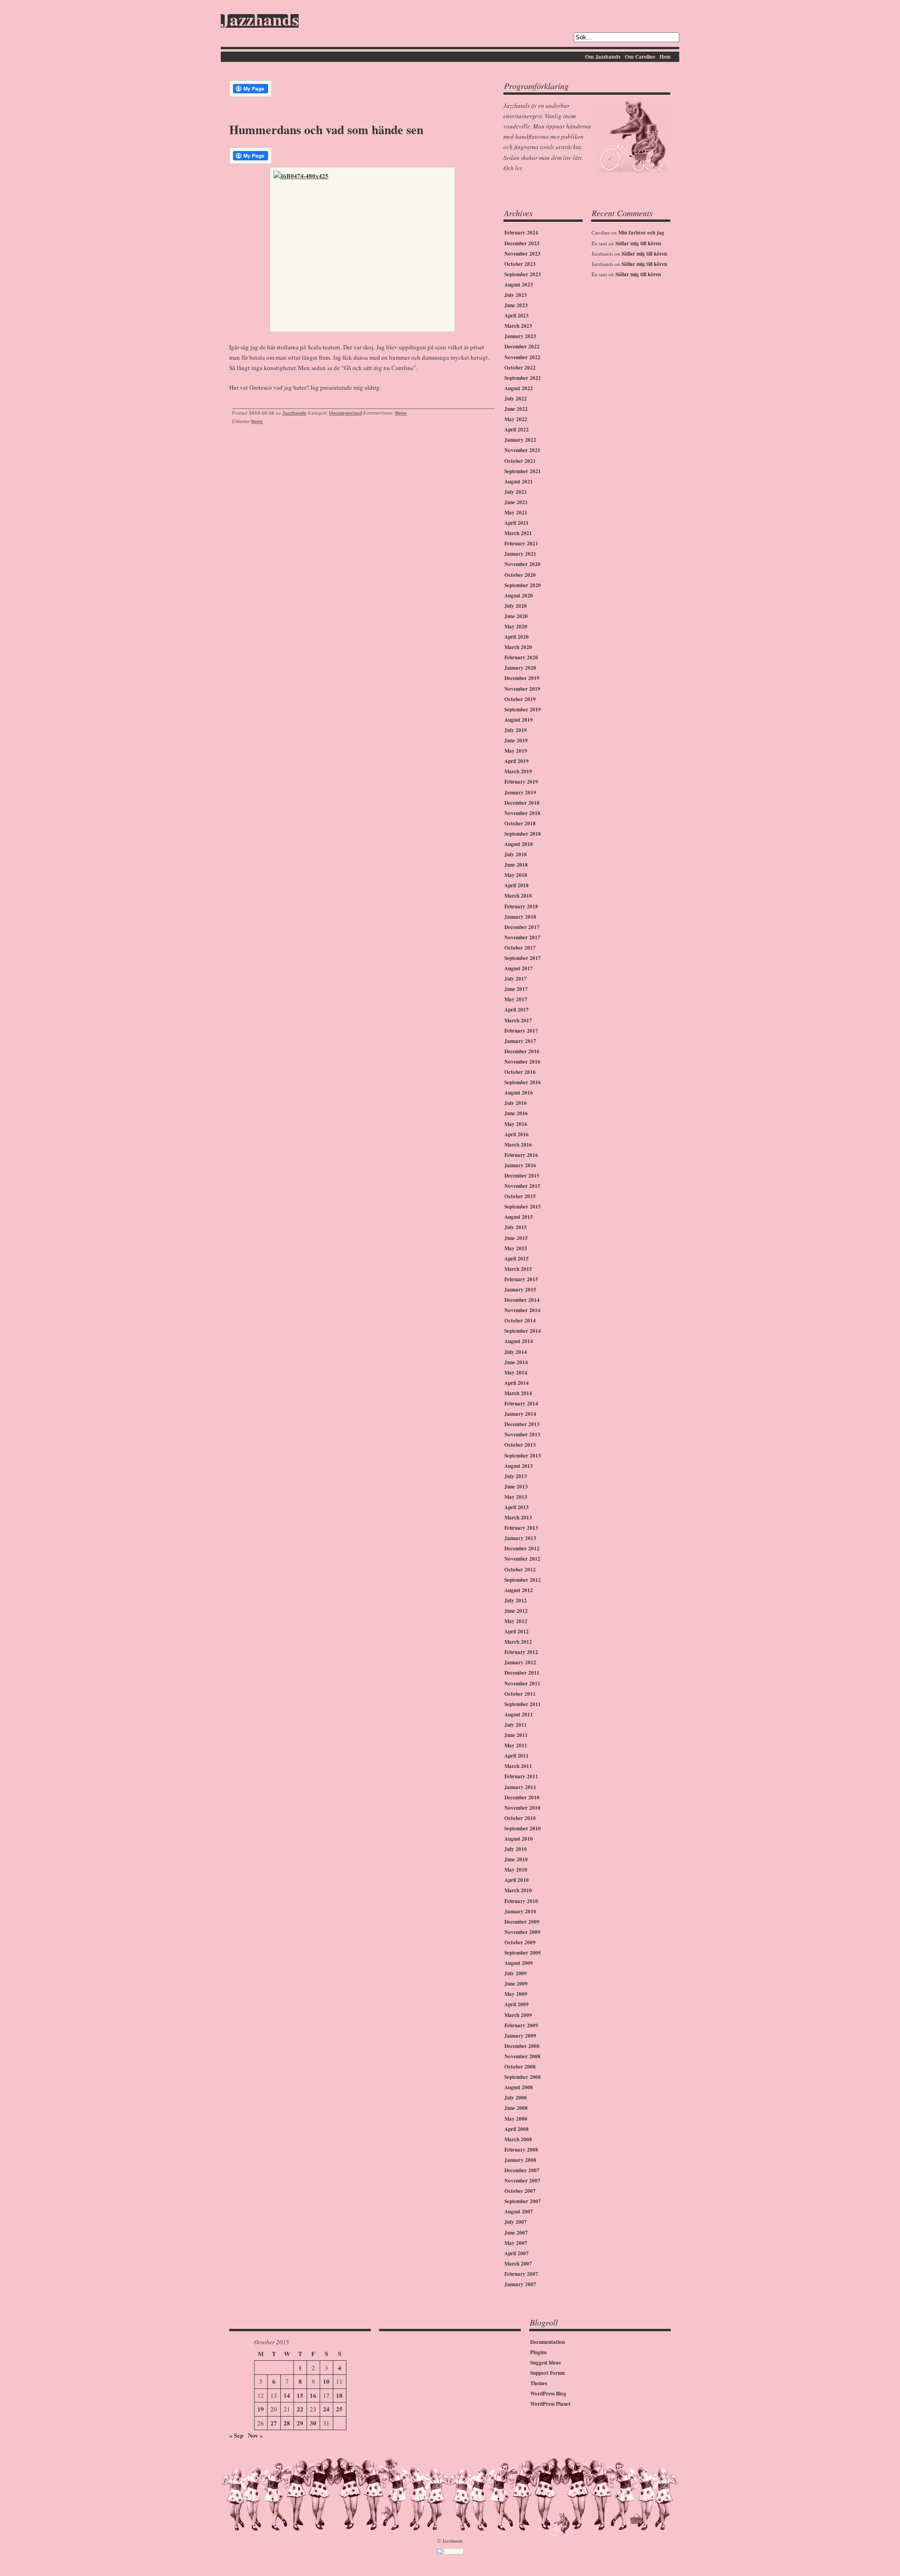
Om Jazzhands (603, 57)
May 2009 (516, 1994)
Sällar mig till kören (638, 243)
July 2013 (516, 1476)
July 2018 (516, 854)
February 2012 (521, 1652)
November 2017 (522, 937)
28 (287, 2423)
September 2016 (523, 1082)
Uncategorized (345, 413)
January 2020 (520, 668)
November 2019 (522, 689)
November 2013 (522, 1435)
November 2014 (522, 1310)
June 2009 (516, 1984)
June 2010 (516, 1859)
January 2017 (520, 1041)
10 (326, 2381)
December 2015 (522, 1176)
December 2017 (522, 927)
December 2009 (522, 1922)
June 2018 (516, 865)
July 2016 (516, 1103)
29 (300, 2423)
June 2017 (516, 989)
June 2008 (516, 2108)
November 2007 (522, 2181)
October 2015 (520, 1196)
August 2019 (519, 720)
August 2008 (519, 2087)
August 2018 (519, 844)
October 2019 (520, 699)
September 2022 (523, 378)
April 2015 (517, 1259)
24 (326, 2409)
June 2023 (516, 305)
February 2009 (521, 2025)
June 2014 (516, 1362)
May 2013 (516, 1497)
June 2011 (516, 1735)
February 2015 (521, 1279)
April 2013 (517, 1507)
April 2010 (517, 1880)
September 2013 (523, 1456)
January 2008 (520, 2160)
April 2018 (517, 885)
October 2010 (520, 1818)
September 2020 (523, 585)
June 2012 (516, 1611)
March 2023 (518, 326)
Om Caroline (640, 57)
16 (313, 2395)
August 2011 (519, 1715)
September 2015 (523, 1207)
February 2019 (521, 782)
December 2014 (522, 1300)
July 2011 (516, 1725)
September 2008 (523, 2077)
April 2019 (517, 761)
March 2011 (518, 1766)
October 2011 (520, 1694)
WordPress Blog (548, 2394)
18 (339, 2395)
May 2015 (516, 1248)
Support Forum (547, 2373)
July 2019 (516, 730)
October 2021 (520, 461)
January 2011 (520, 1787)
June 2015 (516, 1238)
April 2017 (517, 1010)
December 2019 (522, 678)
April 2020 (517, 637)
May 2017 (516, 999)
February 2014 (521, 1404)
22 (300, 2409)
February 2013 (521, 1528)
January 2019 (520, 793)
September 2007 (523, 2201)
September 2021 (523, 471)
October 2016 (520, 1072)
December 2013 (522, 1424)
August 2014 (519, 1341)
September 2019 (523, 710)
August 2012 (519, 1590)
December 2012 (522, 1549)
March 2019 (518, 771)
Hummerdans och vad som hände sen (326, 129)
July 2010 (516, 1849)
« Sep (236, 2435)
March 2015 (518, 1269)
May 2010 (516, 1870)
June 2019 (516, 740)
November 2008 (522, 2056)
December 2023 (522, 243)
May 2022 (516, 419)
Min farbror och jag (641, 233)
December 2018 (522, 803)
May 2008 (516, 2119)
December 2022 (522, 347)
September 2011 (523, 1704)
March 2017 (518, 1020)
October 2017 (520, 948)
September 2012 (523, 1580)
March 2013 (518, 1518)
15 (300, 2395)
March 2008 (518, 2139)
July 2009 (516, 1973)
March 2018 (518, 896)
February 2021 (521, 544)
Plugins (538, 2352)
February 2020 (521, 657)
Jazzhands (260, 21)
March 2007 (518, 2264)
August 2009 (519, 1963)
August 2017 (519, 968)
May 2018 (516, 875)
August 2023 (519, 285)
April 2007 (517, 2253)
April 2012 (517, 1632)
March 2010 (518, 1890)
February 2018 (521, 907)
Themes (539, 2383)
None (401, 413)
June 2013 (516, 1487)
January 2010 (520, 1911)
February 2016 (521, 1155)
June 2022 (516, 409)
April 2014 (517, 1383)
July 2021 (516, 492)
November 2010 (522, 1808)
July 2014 (516, 1352)
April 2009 (517, 2004)
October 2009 (520, 1942)
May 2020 (516, 627)
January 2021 (520, 554)
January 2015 (520, 1290)
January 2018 (520, 917)
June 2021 (516, 502)
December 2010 (522, 1798)
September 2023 (523, 274)
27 (274, 2423)
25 (339, 2409)
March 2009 (518, 2015)
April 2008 (517, 2129)
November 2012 (522, 1559)
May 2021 (516, 513)
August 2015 (519, 1217)
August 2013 (519, 1466)
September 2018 (523, 834)
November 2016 (522, 1062)
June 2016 (516, 1113)
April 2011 (517, 1756)
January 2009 (520, 2036)
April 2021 (517, 523)
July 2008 (516, 2098)
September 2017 (523, 958)
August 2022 (519, 388)
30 (313, 2423)
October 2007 (520, 2191)
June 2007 (516, 2233)
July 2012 (516, 1601)
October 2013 (520, 1445)
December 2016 (522, 1051)
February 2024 (521, 233)
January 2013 (520, 1538)
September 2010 (523, 1828)
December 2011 (522, 1673)
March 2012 (518, 1642)
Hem (665, 57)
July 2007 (516, 2222)
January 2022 (520, 440)
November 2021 (522, 450)
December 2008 (522, 2046)
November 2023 (522, 254)
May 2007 (516, 2243)
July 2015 (516, 1227)
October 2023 (520, 264)
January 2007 (520, 2284)
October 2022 (520, 368)
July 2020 (516, 606)
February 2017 (521, 1031)
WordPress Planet (550, 2404)
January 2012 (520, 1662)
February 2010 (521, 1901)
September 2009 (523, 1953)
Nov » (255, 2435)
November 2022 (522, 357)
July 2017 (516, 979)
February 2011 (521, 1776)
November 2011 (522, 1684)
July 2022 (516, 399)
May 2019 (516, 751)
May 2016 (516, 1124)
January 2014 (520, 1414)
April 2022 (517, 430)
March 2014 (518, 1393)
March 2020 (518, 647)
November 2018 (522, 813)
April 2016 (517, 1134)
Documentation (547, 2342)
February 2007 (521, 2274)
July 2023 (516, 295)
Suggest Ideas (545, 2363)
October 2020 (520, 575)
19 (261, 2409)
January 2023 (520, 336)
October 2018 (520, 823)
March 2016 (518, 1145)
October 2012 (520, 1570)
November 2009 (522, 1932)
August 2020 (519, 596)
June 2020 (516, 616)
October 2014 (520, 1321)
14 (287, 2395)
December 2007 (522, 2170)
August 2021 (519, 482)
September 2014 (523, 1331)
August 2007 (519, 2212)
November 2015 (522, 1186)
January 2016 (520, 1165)
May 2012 (516, 1621)
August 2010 (519, 1839)
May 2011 (516, 1745)
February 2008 (521, 2150)
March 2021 (518, 533)
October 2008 (520, 2067)
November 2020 (522, 564)
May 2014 (516, 1373)
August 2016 (519, 1093)
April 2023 (517, 316)
